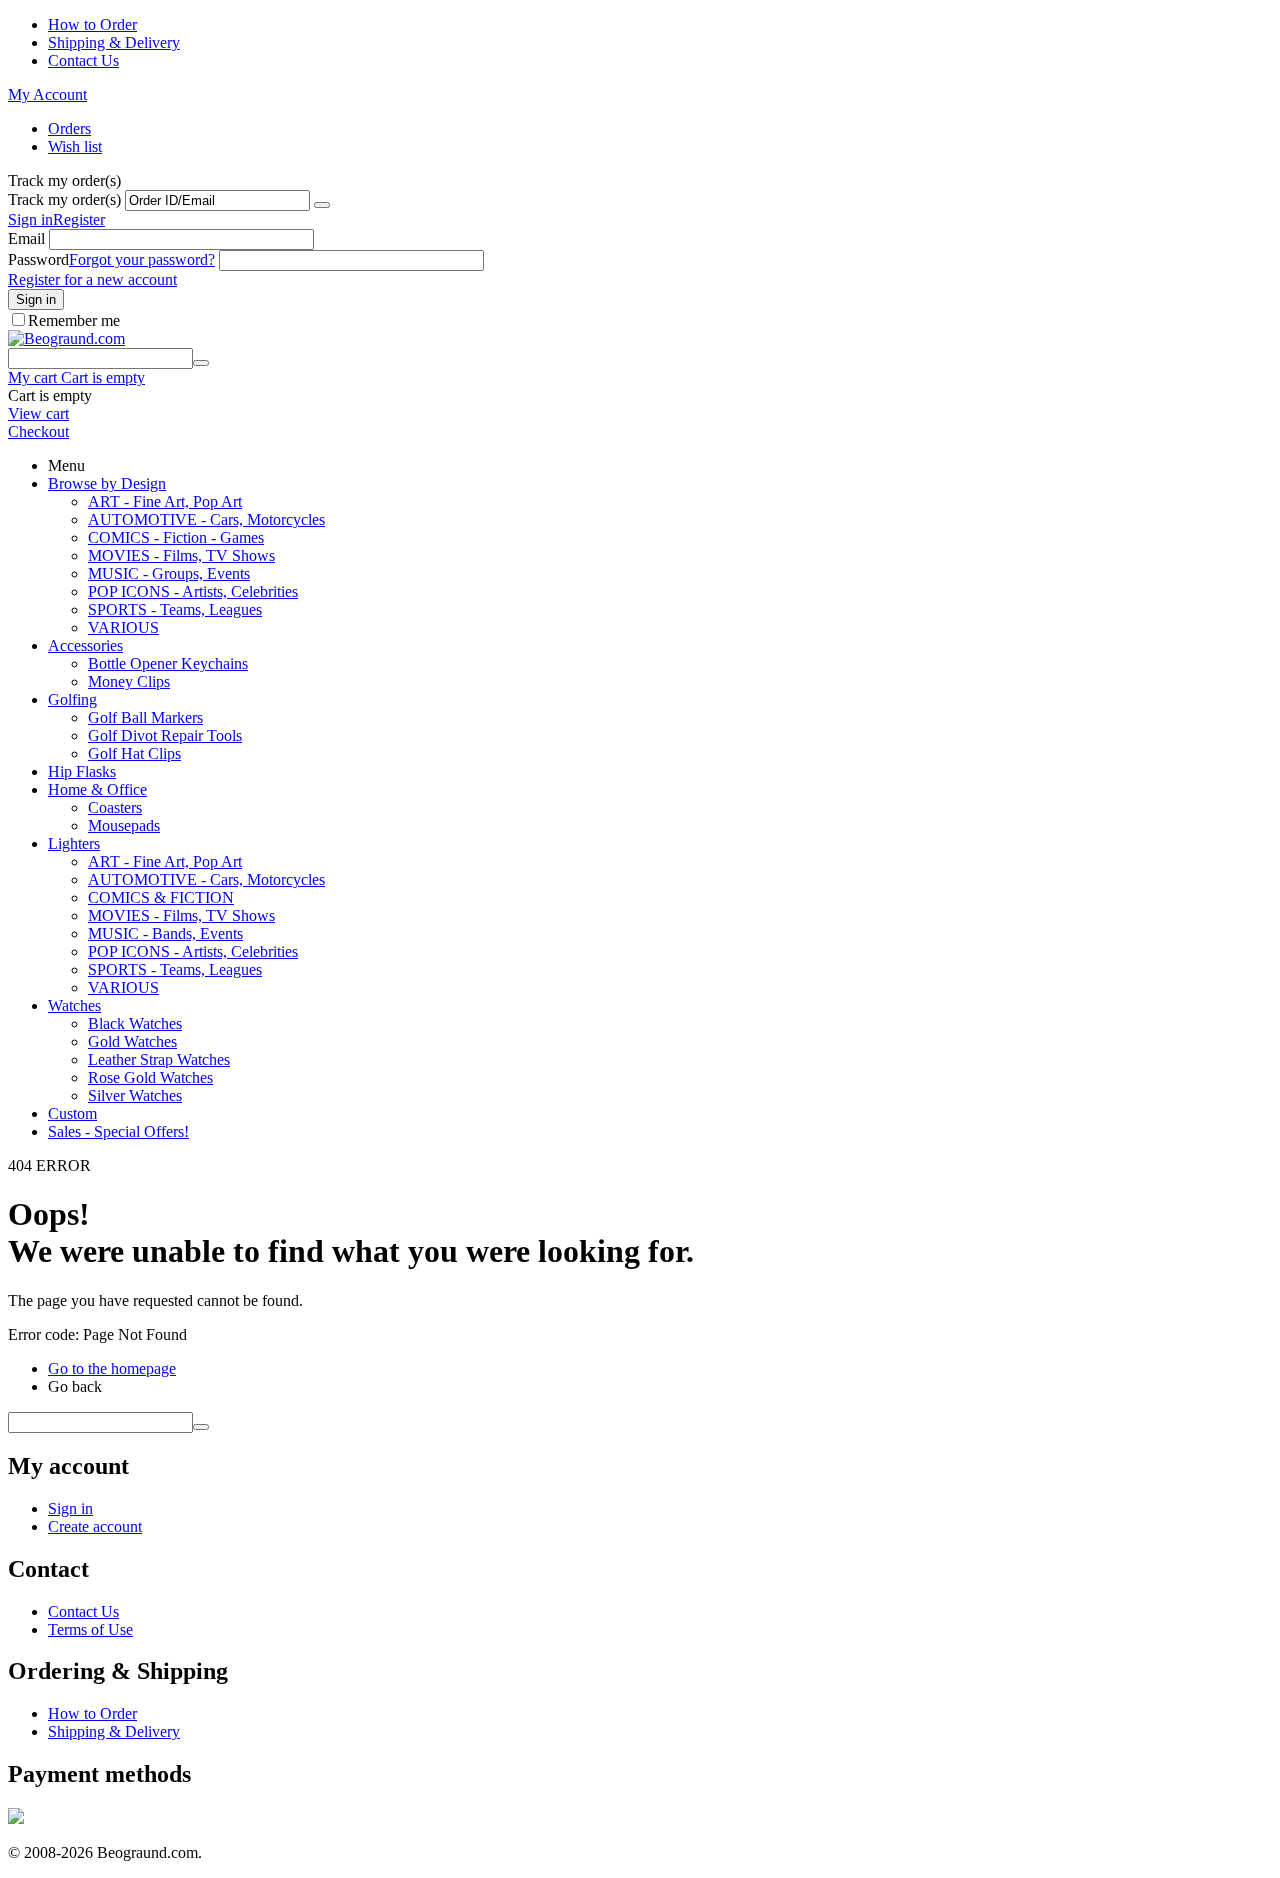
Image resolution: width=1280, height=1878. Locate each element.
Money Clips (129, 681)
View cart (38, 413)
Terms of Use (90, 1629)
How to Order (92, 24)
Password (38, 259)
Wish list (75, 146)
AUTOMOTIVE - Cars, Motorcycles (206, 519)
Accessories (85, 645)
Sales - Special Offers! (118, 1131)
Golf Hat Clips (134, 753)
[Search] (201, 363)
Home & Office (97, 789)
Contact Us (83, 60)
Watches (74, 1005)
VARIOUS (123, 627)
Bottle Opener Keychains (168, 663)
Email (26, 238)
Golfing (72, 699)
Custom (72, 1113)
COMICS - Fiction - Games (176, 537)
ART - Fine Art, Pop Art (165, 501)
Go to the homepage (112, 1368)
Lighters (74, 843)
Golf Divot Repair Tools (165, 735)
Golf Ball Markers (145, 717)
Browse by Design (107, 483)
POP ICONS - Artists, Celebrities (193, 591)
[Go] (322, 205)
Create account (95, 1526)
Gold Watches (132, 1041)
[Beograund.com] (66, 338)
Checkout (38, 431)
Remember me (74, 320)
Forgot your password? (142, 259)
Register (79, 219)
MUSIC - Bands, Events (165, 933)
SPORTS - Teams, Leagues (175, 609)
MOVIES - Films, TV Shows (181, 555)
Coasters (115, 807)
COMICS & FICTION (161, 897)
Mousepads (124, 825)
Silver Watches (135, 1095)
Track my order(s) (64, 199)
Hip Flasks (82, 771)
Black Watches (135, 1023)
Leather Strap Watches (159, 1059)
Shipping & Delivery (114, 42)
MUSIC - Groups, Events (169, 573)
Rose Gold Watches (150, 1077)
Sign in (30, 219)
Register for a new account (92, 279)
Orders (69, 128)
